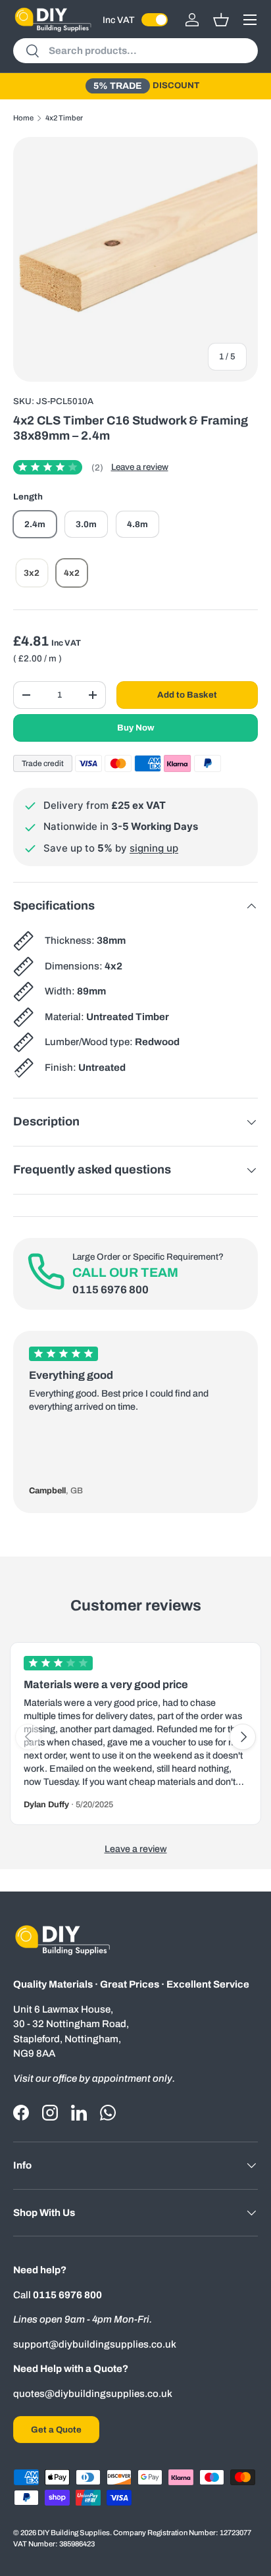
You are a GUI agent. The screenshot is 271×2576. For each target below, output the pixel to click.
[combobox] (135, 51)
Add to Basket (187, 695)
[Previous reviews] (28, 1737)
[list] (135, 259)
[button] (221, 20)
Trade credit (43, 763)
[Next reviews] (243, 1737)
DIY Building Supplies (74, 2533)
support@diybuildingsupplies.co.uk (95, 2344)
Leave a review (140, 467)
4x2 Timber (64, 118)
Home (23, 118)
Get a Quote (56, 2430)
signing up (154, 848)
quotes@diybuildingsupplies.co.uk (93, 2394)
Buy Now (136, 728)
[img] (58, 467)
